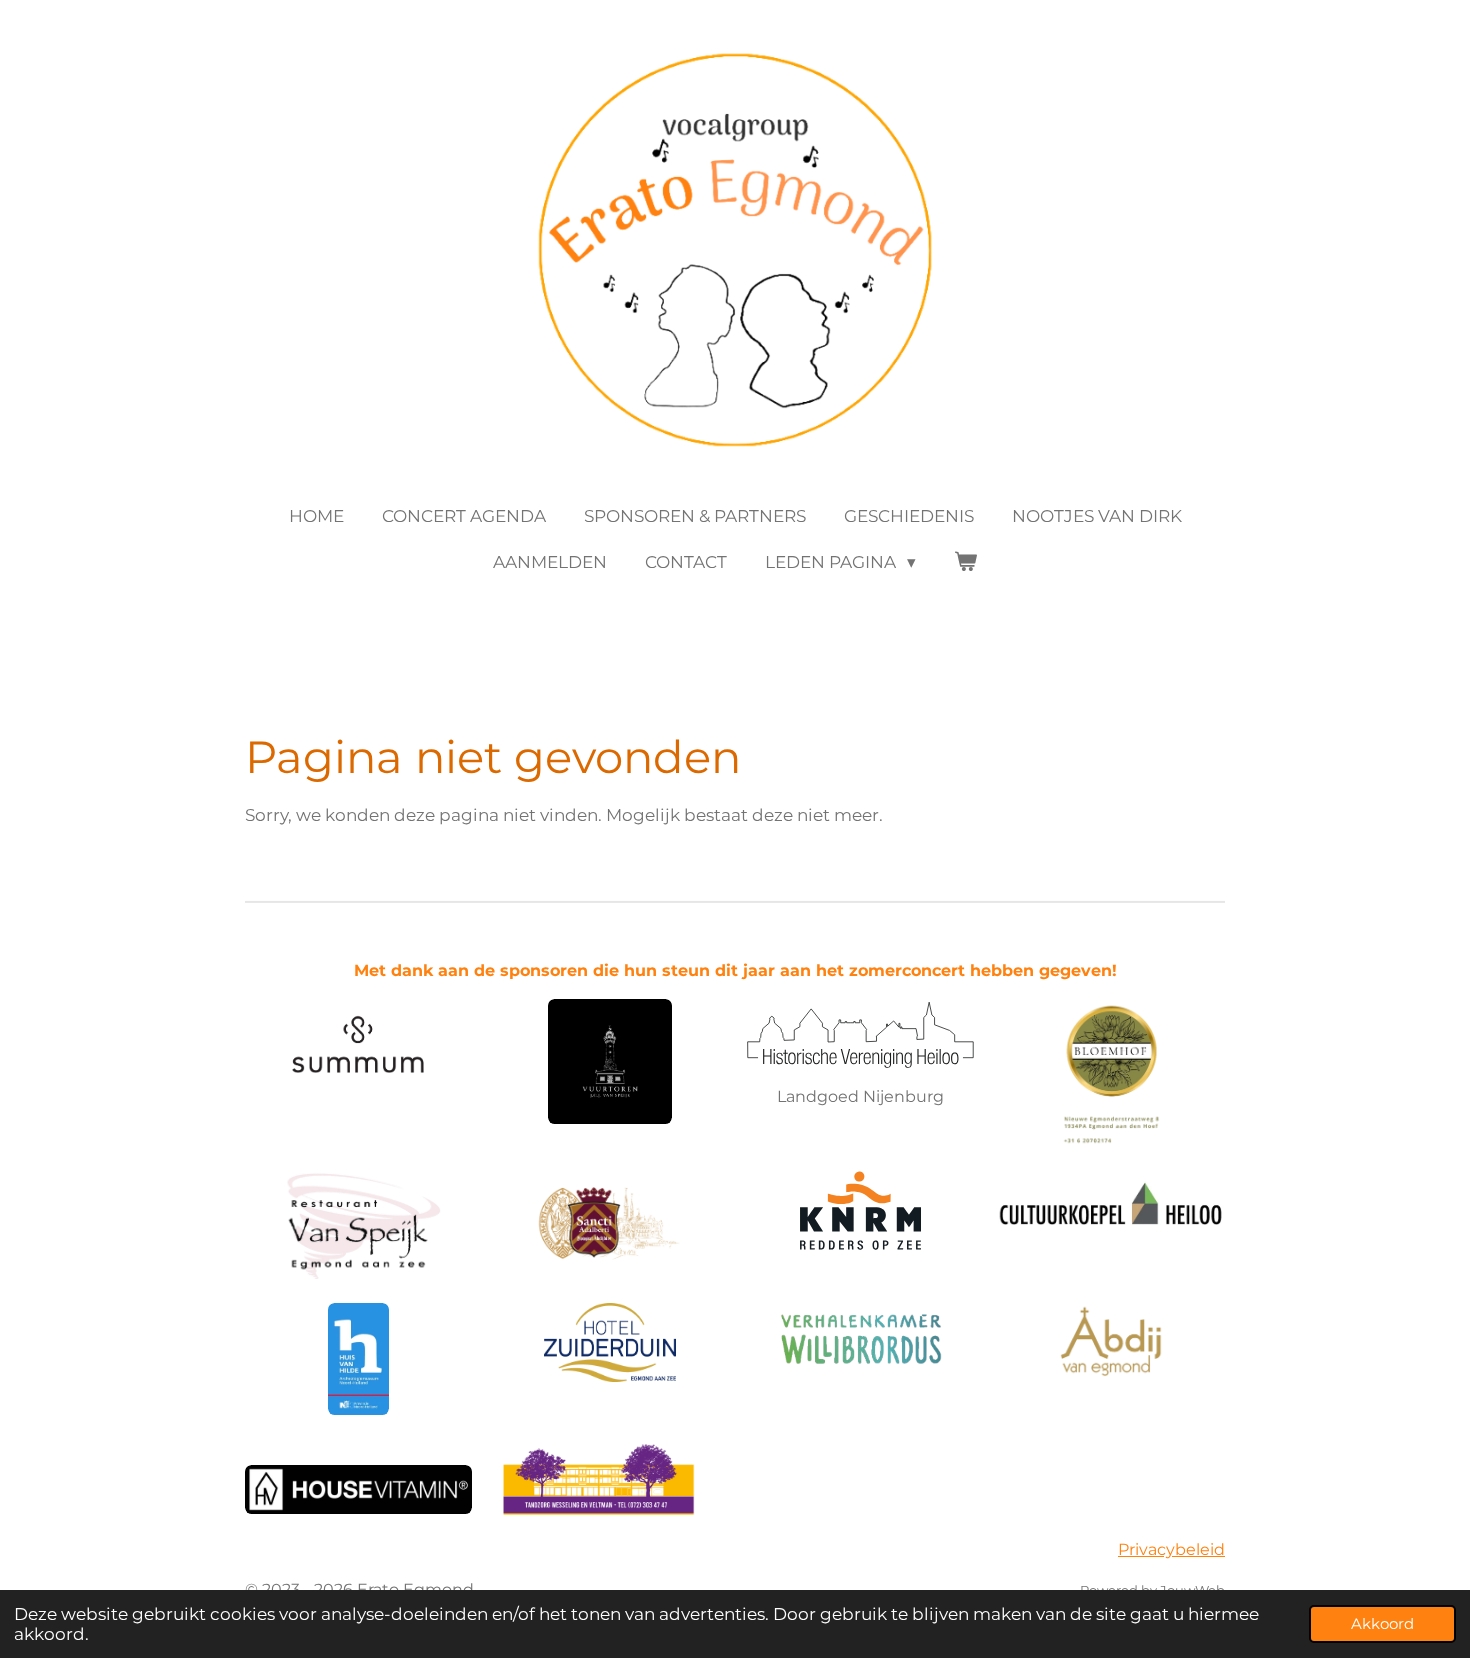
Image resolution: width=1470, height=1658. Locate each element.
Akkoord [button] (1382, 1623)
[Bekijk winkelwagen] (966, 563)
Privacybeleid (1171, 1549)
